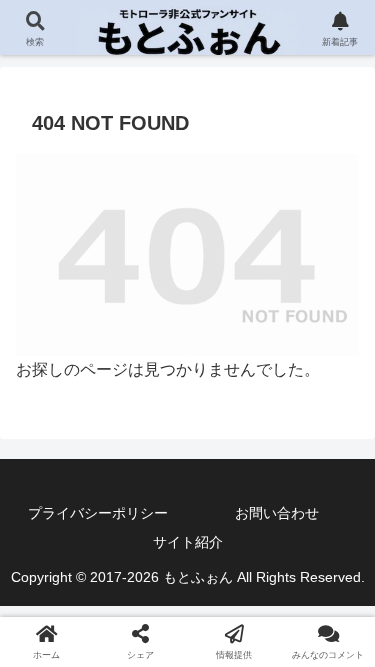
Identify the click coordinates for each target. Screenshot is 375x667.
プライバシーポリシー (98, 513)
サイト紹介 (188, 542)
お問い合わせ (277, 513)
